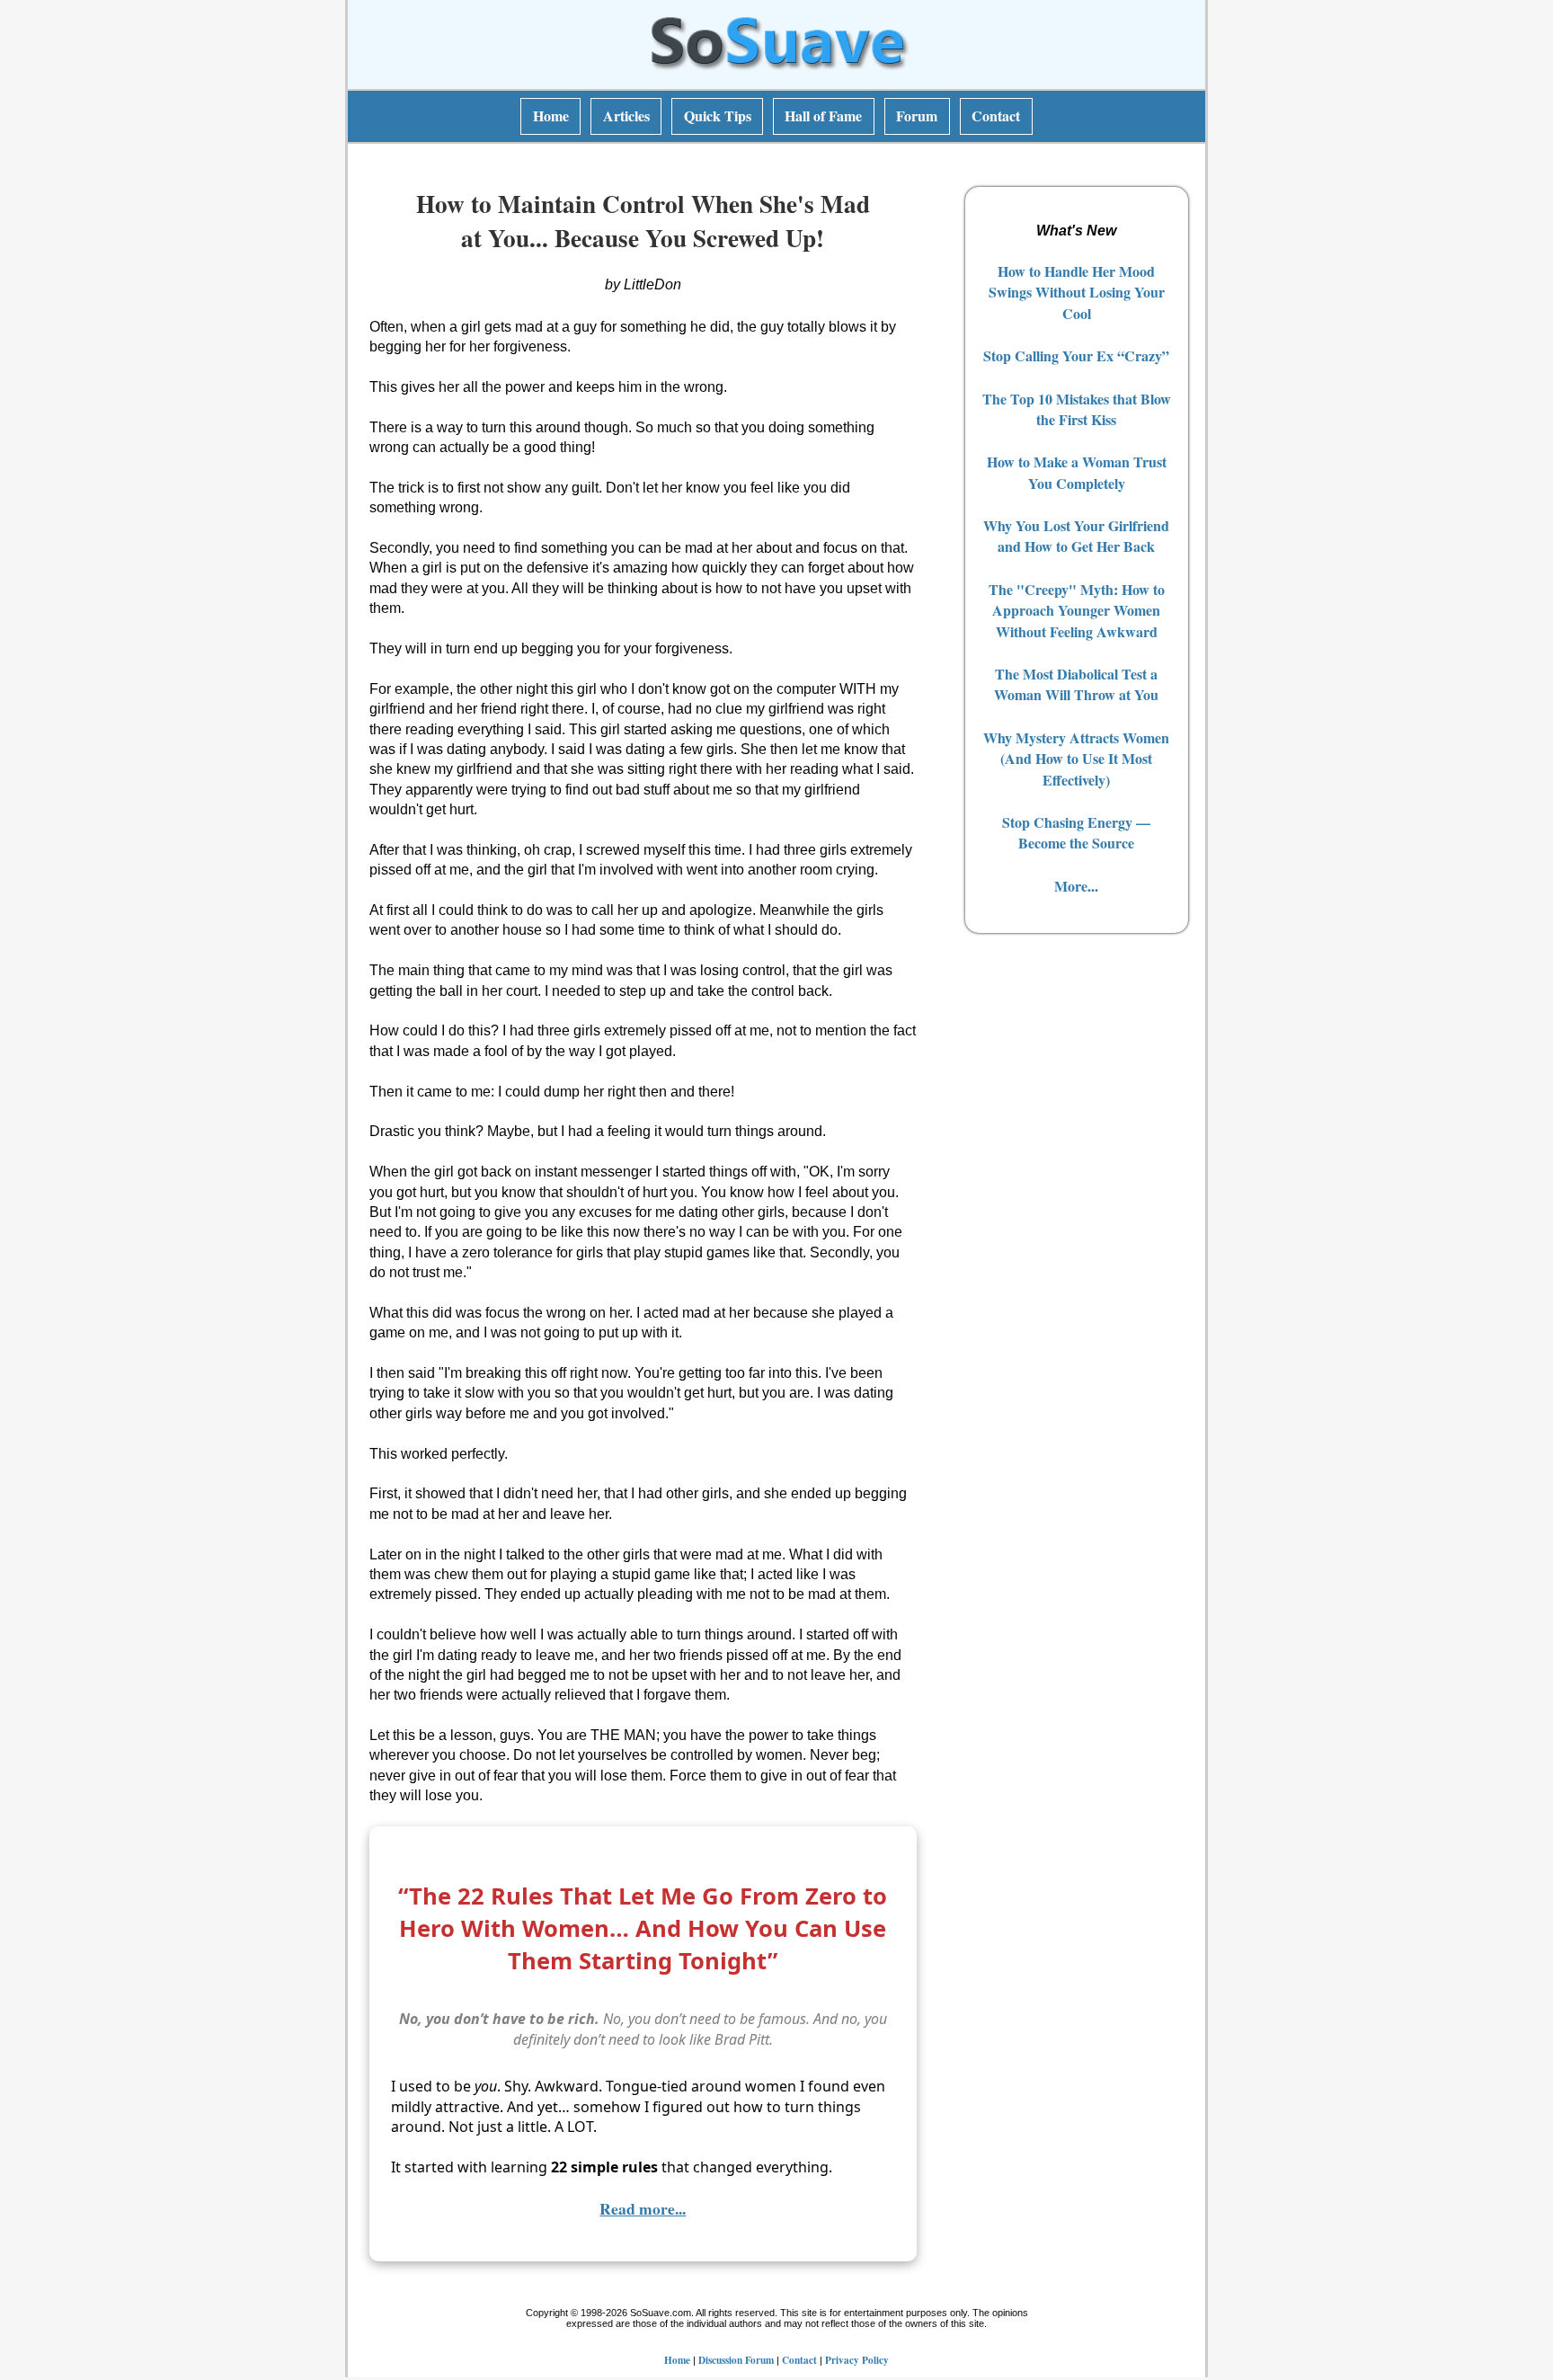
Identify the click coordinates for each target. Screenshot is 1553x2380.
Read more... (643, 2208)
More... (1076, 886)
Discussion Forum (736, 2360)
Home (551, 115)
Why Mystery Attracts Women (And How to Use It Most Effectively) (1076, 759)
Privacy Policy (857, 2360)
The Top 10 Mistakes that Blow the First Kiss (1077, 409)
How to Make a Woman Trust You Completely (1077, 472)
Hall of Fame (823, 115)
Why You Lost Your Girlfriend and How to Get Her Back (1076, 536)
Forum (917, 115)
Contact (996, 115)
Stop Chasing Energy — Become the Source (1076, 832)
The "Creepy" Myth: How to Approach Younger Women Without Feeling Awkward (1077, 610)
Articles (626, 115)
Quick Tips (718, 115)
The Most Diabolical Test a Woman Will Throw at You (1076, 684)
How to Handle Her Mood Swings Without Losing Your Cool (1077, 292)
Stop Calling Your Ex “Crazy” (1076, 355)
